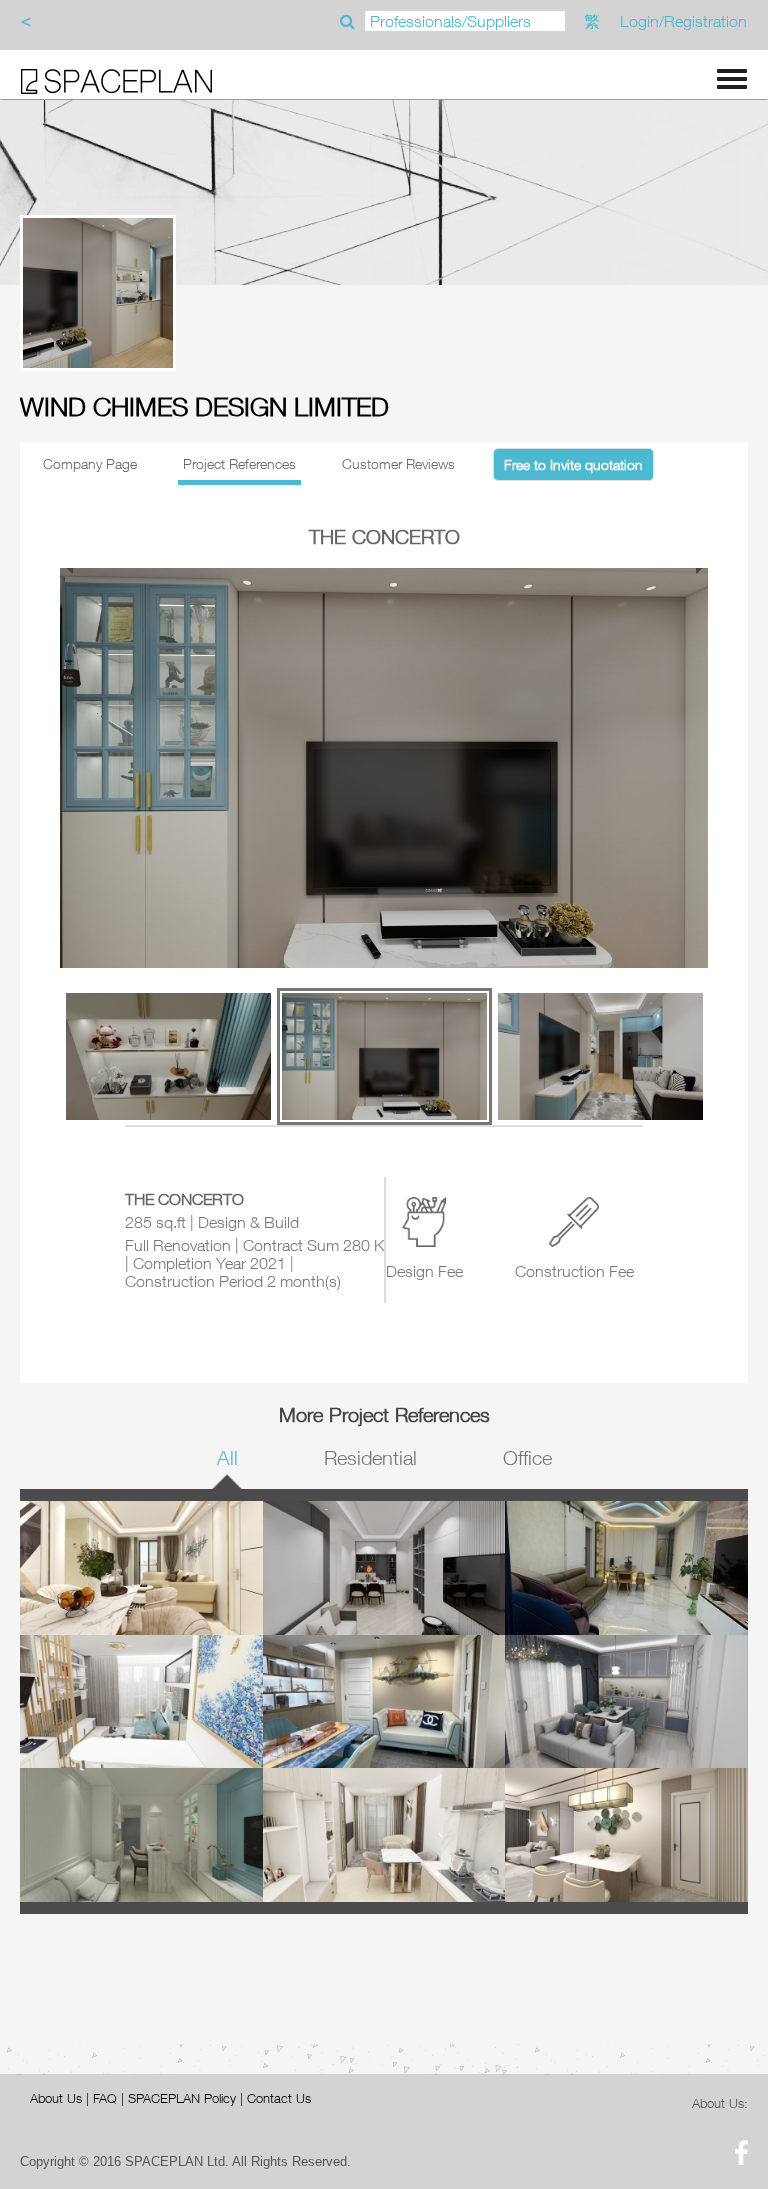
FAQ (105, 2098)
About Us (56, 2098)
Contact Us (279, 2098)
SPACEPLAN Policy (182, 2098)
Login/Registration (683, 21)
